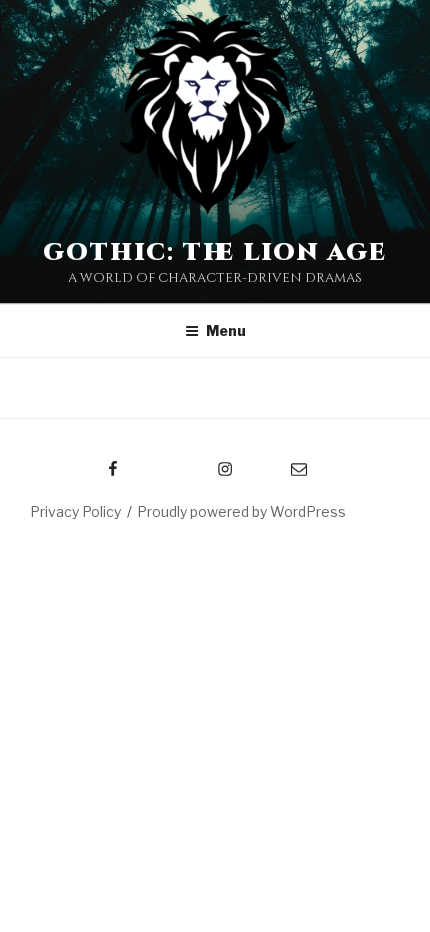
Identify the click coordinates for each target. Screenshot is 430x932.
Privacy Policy (75, 511)
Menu (226, 330)
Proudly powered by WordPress (241, 511)
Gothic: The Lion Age (214, 253)
